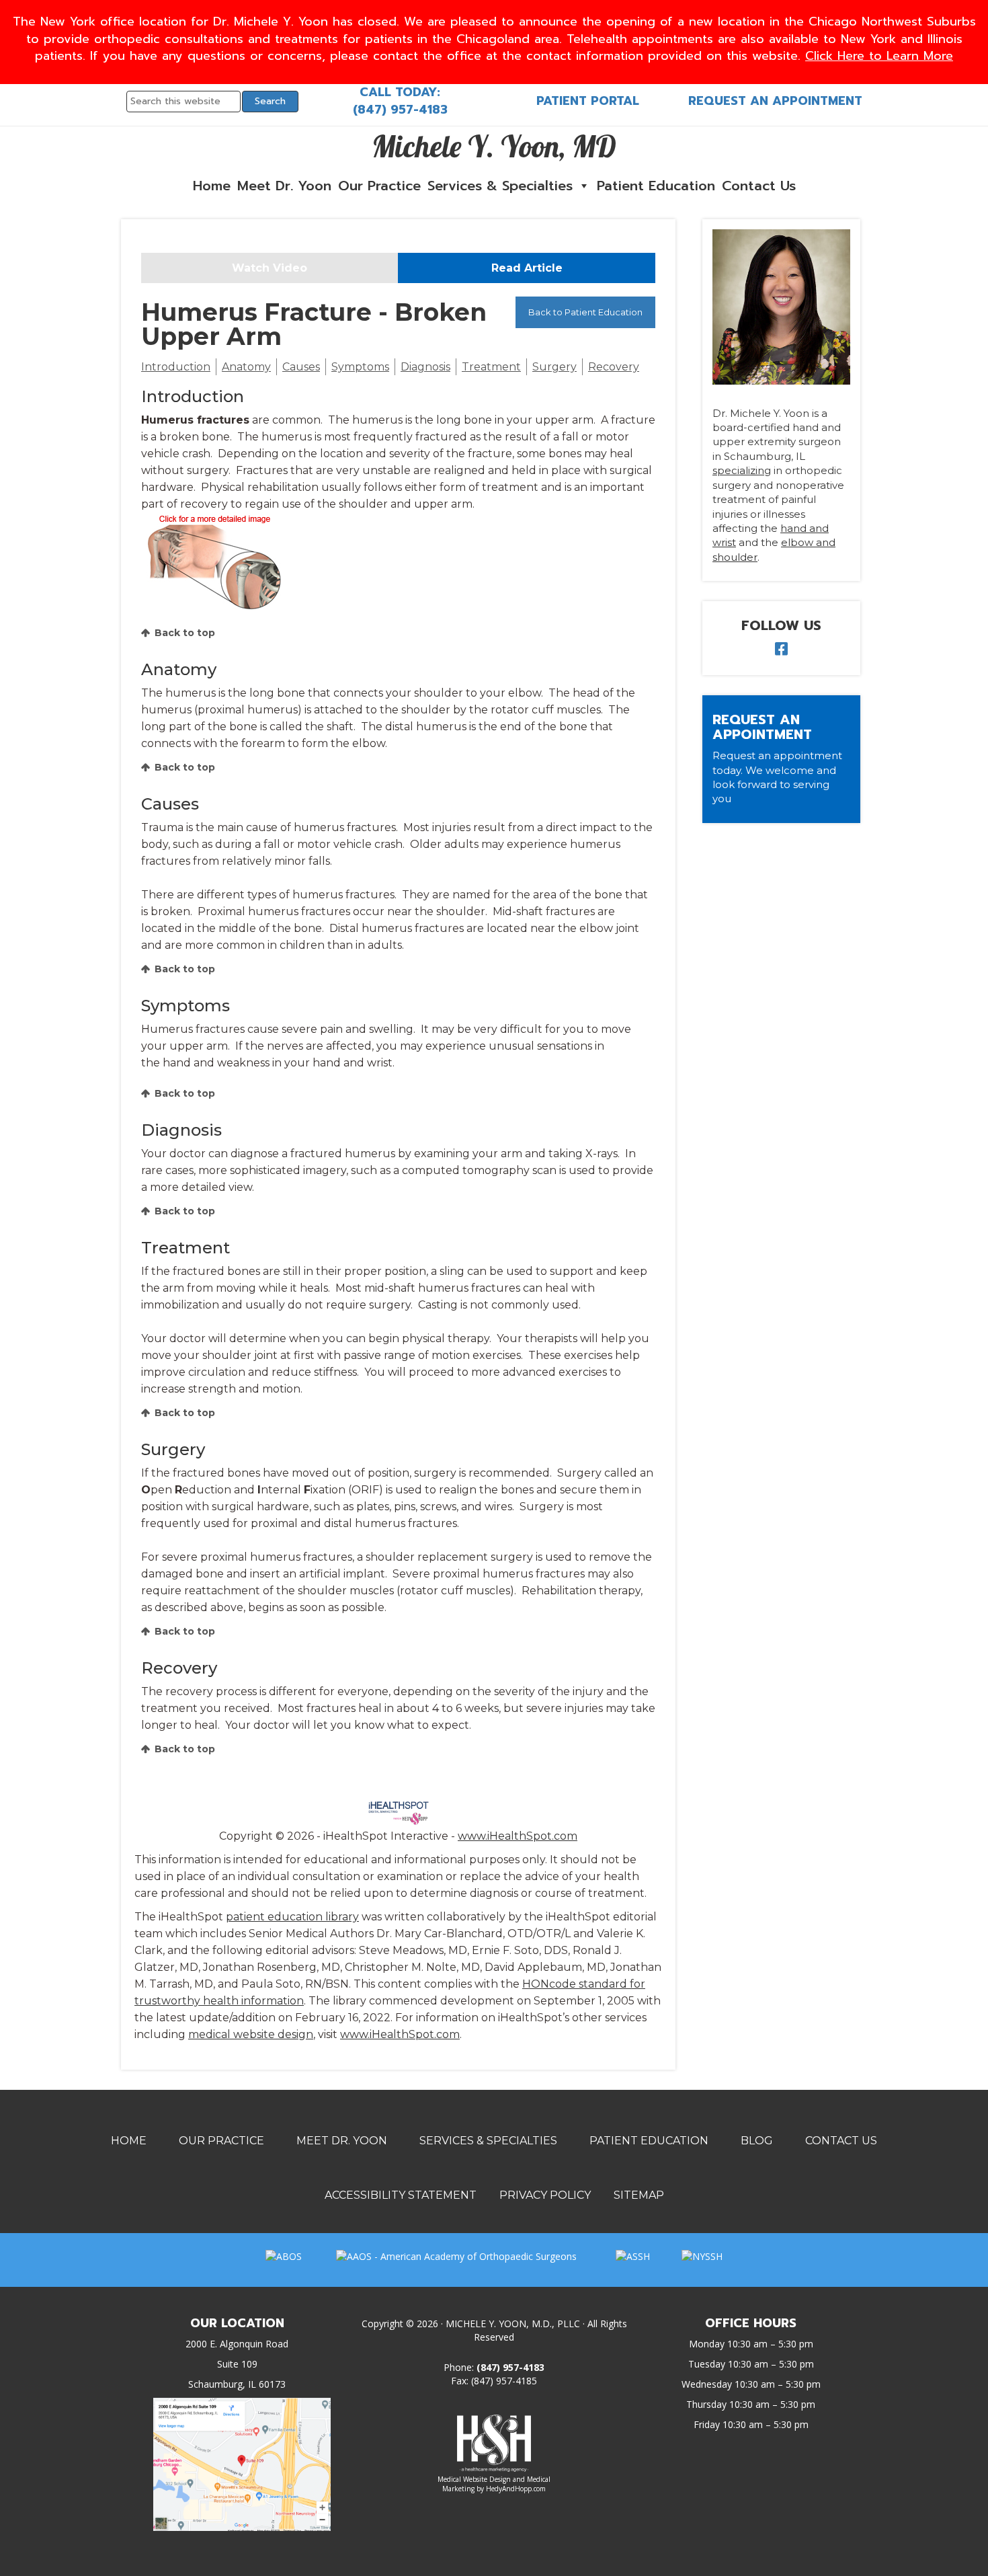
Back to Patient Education (585, 312)
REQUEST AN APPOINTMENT (775, 101)
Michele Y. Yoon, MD (494, 146)
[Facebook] (781, 651)
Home (212, 186)
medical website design (251, 2034)
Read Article (527, 268)
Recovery (614, 367)
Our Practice (379, 186)
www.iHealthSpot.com (518, 1836)
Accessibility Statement (401, 2195)
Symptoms (360, 367)
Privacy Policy (545, 2195)
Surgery (554, 367)
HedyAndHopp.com (516, 2489)
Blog (757, 2141)
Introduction (176, 367)
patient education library (292, 1917)
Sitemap (639, 2195)
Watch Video (270, 268)
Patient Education (656, 186)
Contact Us (759, 186)
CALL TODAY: (400, 92)
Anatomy (246, 367)
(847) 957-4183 (400, 110)
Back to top (185, 633)
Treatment (491, 367)
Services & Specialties (500, 186)
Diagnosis (425, 367)
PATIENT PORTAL (588, 101)
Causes (301, 367)
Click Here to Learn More (879, 56)
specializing (742, 470)
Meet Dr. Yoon (284, 186)
